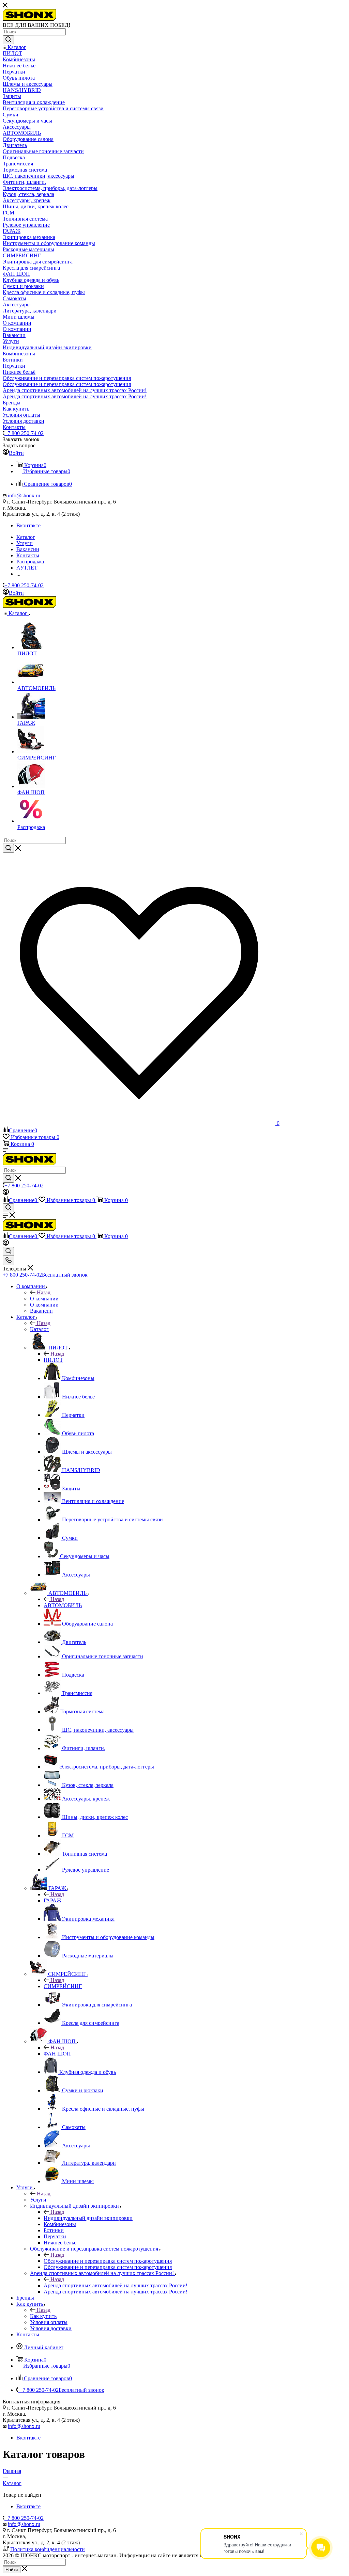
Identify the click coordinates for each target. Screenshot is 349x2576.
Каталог (39, 1329)
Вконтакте (28, 525)
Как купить (43, 2316)
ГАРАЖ (52, 1900)
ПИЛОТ (53, 1360)
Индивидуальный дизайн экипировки (88, 2218)
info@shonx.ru (24, 495)
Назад (44, 1292)
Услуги (38, 2200)
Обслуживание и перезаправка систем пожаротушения (108, 2261)
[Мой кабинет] (6, 1193)
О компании (44, 1299)
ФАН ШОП (57, 2054)
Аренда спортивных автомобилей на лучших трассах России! (116, 2285)
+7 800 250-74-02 (24, 433)
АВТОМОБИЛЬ (63, 1605)
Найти (12, 2570)
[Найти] (8, 40)
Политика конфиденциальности (48, 2549)
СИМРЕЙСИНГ (63, 1986)
